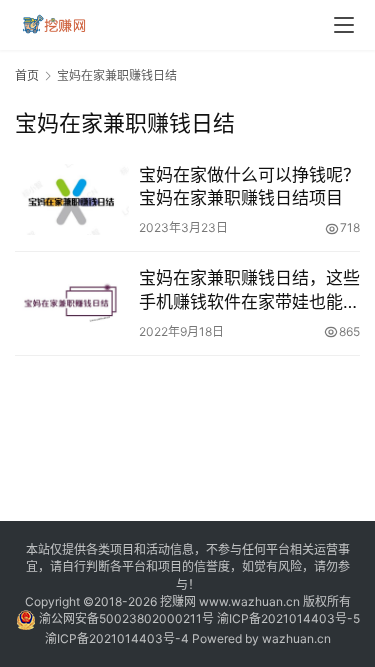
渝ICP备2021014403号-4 (118, 638)
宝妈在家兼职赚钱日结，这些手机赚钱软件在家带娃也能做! (249, 290)
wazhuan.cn (296, 638)
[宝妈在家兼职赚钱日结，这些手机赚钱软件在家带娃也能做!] (72, 302)
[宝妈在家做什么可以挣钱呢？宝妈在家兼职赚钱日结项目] (72, 199)
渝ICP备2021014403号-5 (288, 618)
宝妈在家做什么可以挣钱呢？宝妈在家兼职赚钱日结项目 (249, 186)
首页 (27, 75)
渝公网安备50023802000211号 (126, 618)
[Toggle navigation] (344, 25)
